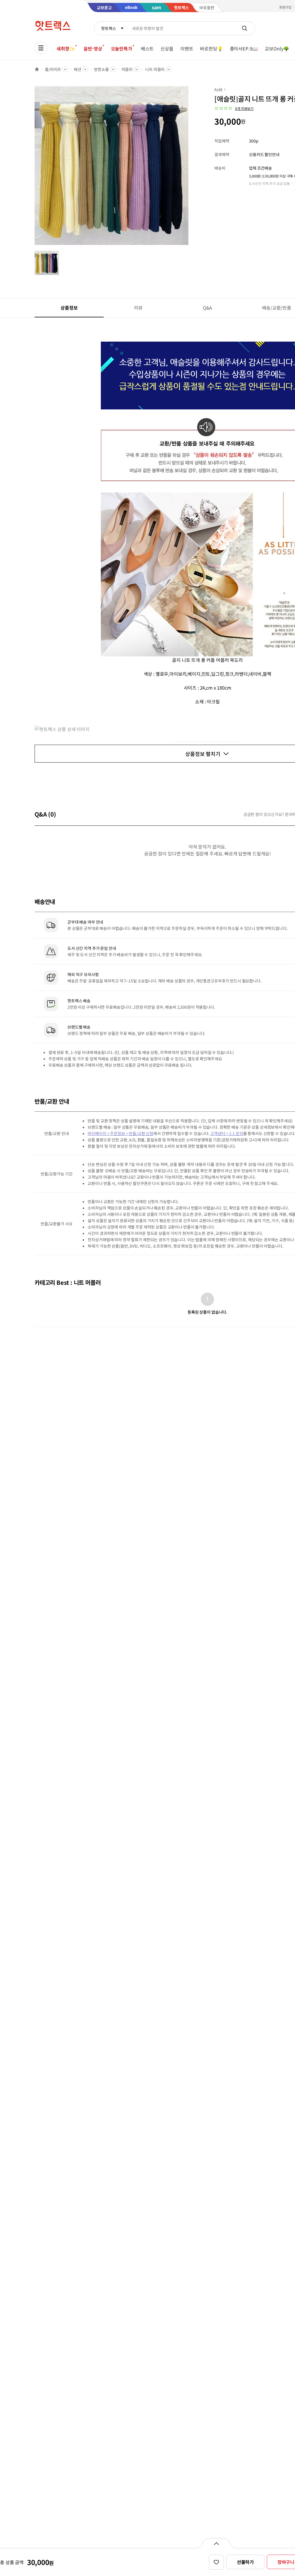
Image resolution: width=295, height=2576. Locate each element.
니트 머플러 (155, 69)
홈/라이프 (53, 69)
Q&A (208, 308)
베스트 (147, 48)
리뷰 (138, 308)
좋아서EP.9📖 (244, 48)
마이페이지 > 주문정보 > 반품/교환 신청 (120, 1133)
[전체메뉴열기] (41, 48)
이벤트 (187, 48)
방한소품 (101, 69)
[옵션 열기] (216, 2543)
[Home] (37, 69)
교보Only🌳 (277, 48)
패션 (77, 69)
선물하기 (245, 2562)
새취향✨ (66, 48)
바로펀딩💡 (211, 48)
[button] (234, 108)
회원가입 (285, 7)
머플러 (127, 69)
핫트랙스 (108, 28)
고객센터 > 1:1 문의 (227, 1133)
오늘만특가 (122, 48)
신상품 (167, 48)
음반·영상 (93, 48)
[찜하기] (216, 2562)
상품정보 (69, 308)
